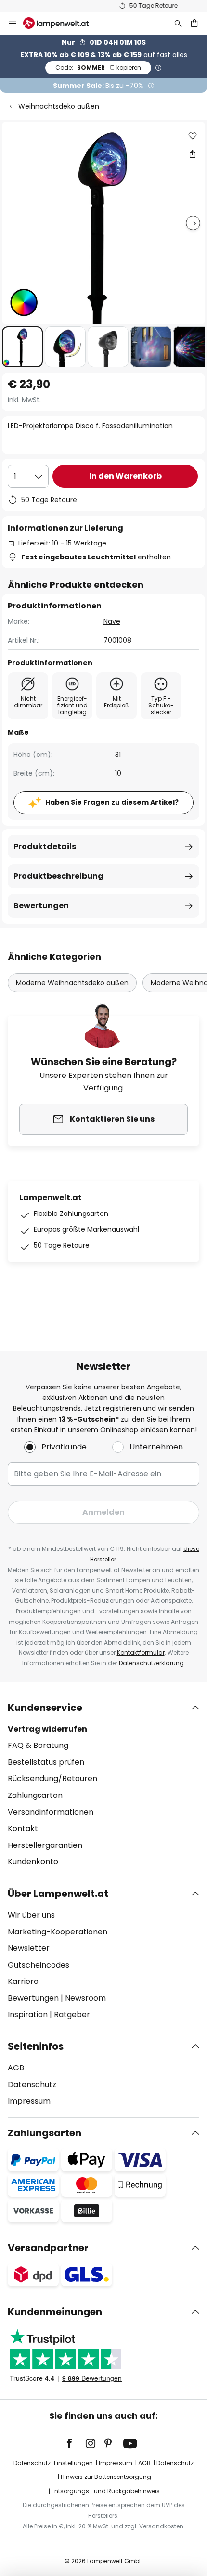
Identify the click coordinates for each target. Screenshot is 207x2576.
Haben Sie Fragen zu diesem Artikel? (112, 802)
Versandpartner (48, 2248)
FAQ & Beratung (38, 1745)
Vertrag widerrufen (47, 1729)
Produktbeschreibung (58, 876)
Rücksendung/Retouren (52, 1778)
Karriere (23, 1981)
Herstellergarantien (45, 1845)
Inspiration (28, 2014)
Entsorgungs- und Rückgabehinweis (106, 2491)
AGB (16, 2068)
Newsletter (29, 1948)
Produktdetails (45, 847)
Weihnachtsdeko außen (59, 106)
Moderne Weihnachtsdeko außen (72, 983)
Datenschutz (32, 2085)
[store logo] (62, 23)
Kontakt (23, 1828)
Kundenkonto (33, 1862)
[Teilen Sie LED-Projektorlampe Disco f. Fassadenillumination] (193, 154)
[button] (22, 347)
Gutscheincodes (39, 1965)
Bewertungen (41, 906)
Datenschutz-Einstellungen (53, 2463)
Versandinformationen (51, 1812)
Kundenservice (45, 1708)
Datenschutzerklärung (151, 1663)
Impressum (29, 2101)
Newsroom (85, 1998)
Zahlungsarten (35, 1795)
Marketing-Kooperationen (58, 1932)
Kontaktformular (141, 1653)
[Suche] (178, 23)
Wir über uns (31, 1915)
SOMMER (98, 68)
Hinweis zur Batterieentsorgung (106, 2477)
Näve (112, 621)
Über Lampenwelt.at (58, 1894)
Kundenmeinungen (55, 2312)
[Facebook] (76, 2443)
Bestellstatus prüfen (46, 1762)
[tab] (103, 1785)
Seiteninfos (36, 2046)
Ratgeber (72, 2014)
